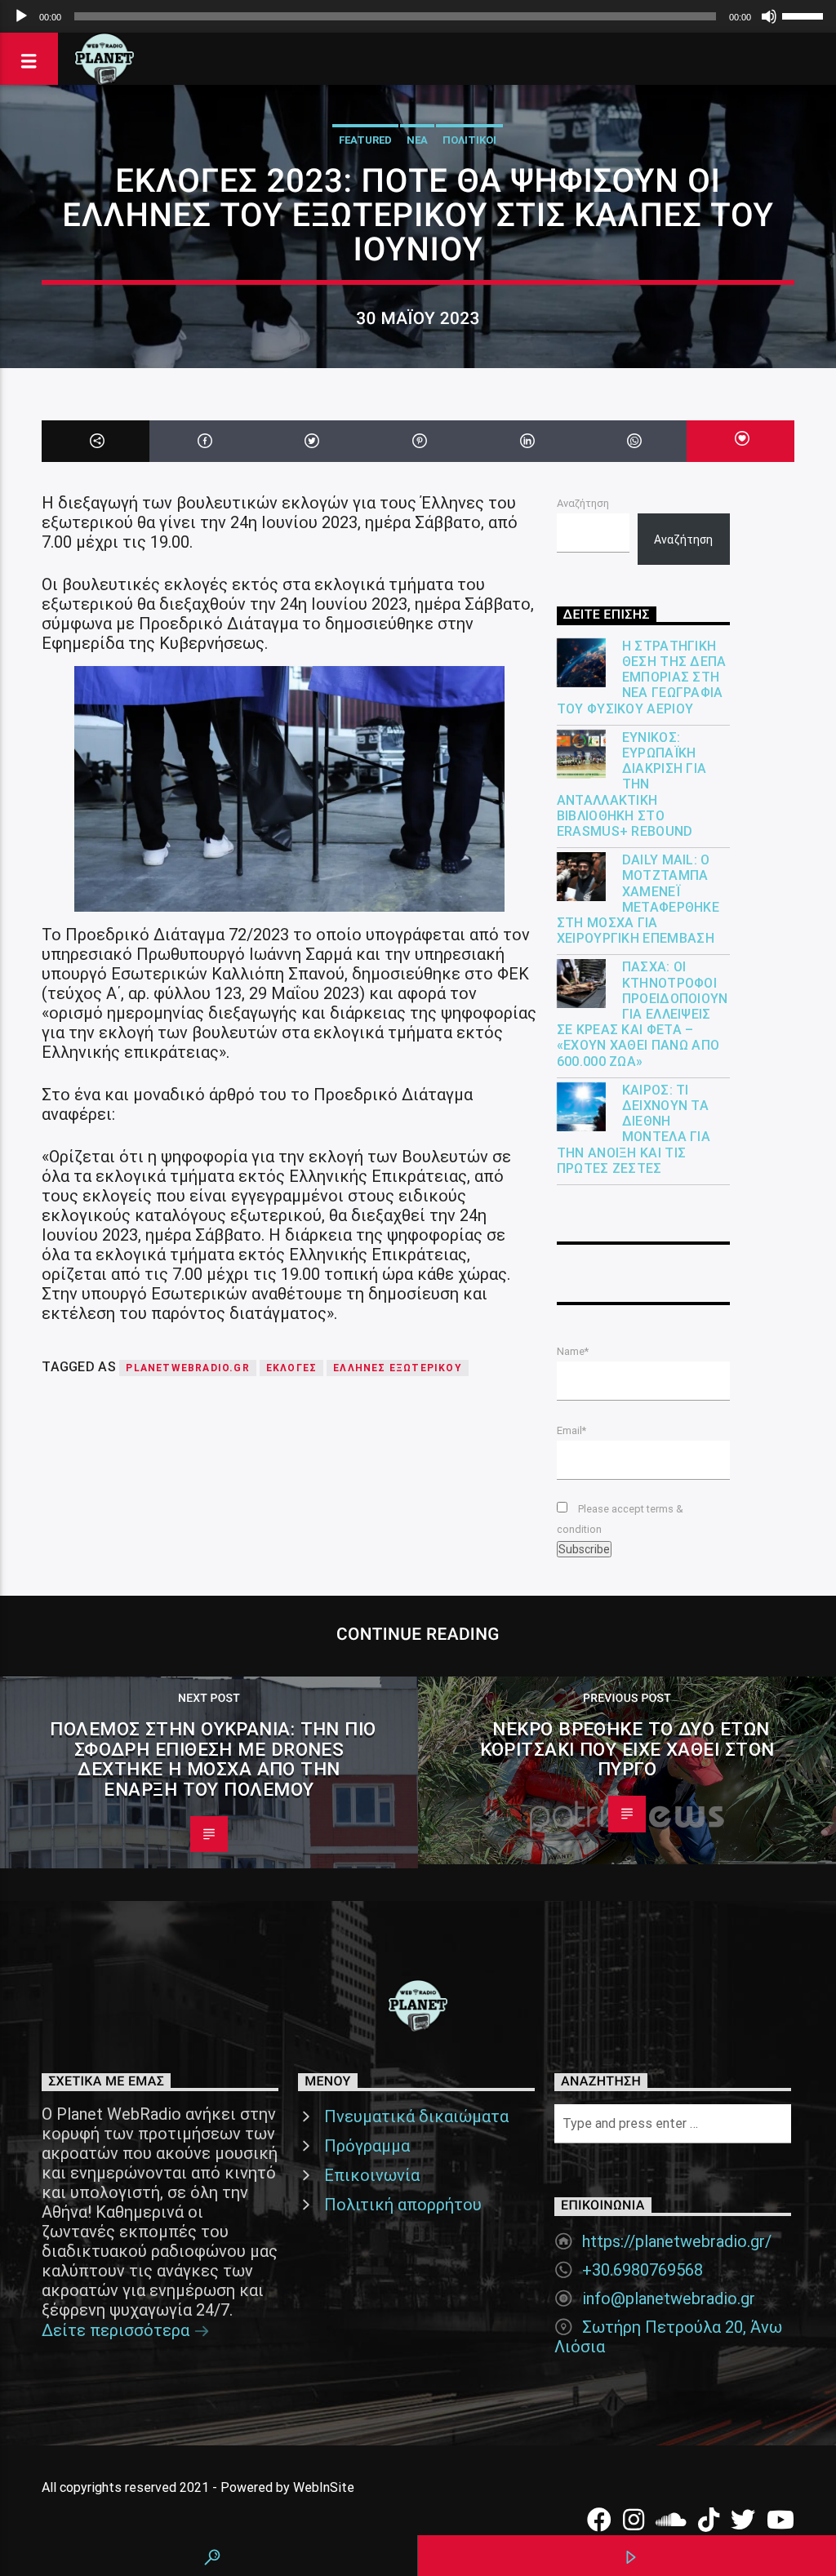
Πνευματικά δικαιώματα (416, 2116)
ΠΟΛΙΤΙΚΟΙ (469, 140)
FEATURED (365, 140)
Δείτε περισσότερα (118, 2330)
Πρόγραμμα (367, 2146)
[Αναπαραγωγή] (21, 16)
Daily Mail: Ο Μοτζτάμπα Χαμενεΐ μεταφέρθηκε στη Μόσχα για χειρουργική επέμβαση (638, 899)
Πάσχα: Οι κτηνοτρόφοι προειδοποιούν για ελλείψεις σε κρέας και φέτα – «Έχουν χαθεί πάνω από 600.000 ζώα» (643, 1014)
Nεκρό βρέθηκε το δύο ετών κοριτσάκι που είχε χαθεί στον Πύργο (627, 1749)
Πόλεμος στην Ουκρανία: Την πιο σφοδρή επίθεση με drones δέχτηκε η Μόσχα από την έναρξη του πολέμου (213, 1759)
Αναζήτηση (583, 503)
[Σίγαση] (769, 16)
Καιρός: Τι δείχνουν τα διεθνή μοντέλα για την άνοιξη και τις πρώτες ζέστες (634, 1129)
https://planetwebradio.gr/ (677, 2241)
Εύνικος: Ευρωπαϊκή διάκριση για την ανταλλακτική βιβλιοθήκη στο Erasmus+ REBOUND (632, 784)
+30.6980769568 (643, 2270)
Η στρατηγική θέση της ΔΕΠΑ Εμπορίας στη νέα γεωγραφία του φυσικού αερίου (642, 677)
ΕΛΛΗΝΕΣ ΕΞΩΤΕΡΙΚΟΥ (398, 1368)
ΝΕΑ (417, 140)
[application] (418, 16)
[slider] (805, 15)
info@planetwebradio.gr (669, 2298)
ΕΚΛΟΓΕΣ (291, 1368)
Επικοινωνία (372, 2175)
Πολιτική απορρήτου (403, 2205)
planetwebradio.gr (187, 1368)
